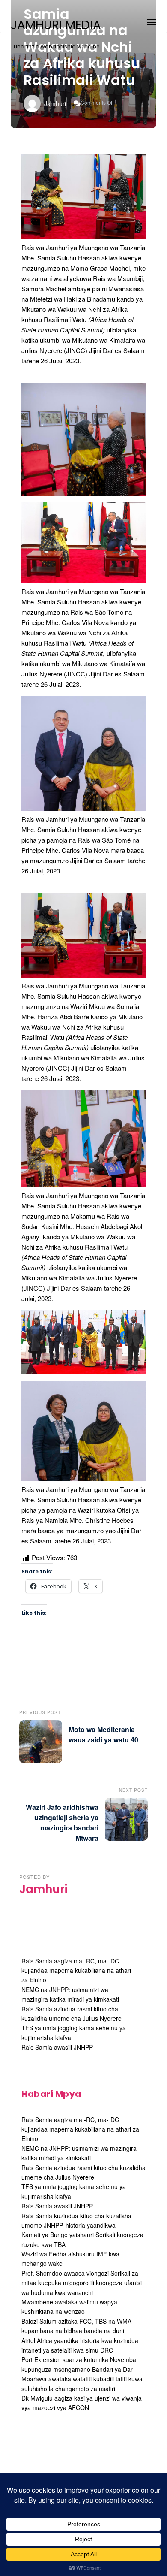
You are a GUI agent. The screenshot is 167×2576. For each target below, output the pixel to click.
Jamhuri (55, 103)
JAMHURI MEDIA (56, 25)
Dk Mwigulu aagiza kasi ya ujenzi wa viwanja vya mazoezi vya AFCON (82, 2403)
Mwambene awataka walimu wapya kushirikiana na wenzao (69, 2307)
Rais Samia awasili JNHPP (57, 2047)
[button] (152, 21)
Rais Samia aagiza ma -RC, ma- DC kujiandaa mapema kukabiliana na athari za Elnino (76, 1971)
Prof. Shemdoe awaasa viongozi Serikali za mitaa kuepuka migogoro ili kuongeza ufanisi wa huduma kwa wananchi (82, 2283)
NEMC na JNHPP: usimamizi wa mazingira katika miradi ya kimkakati (70, 1994)
